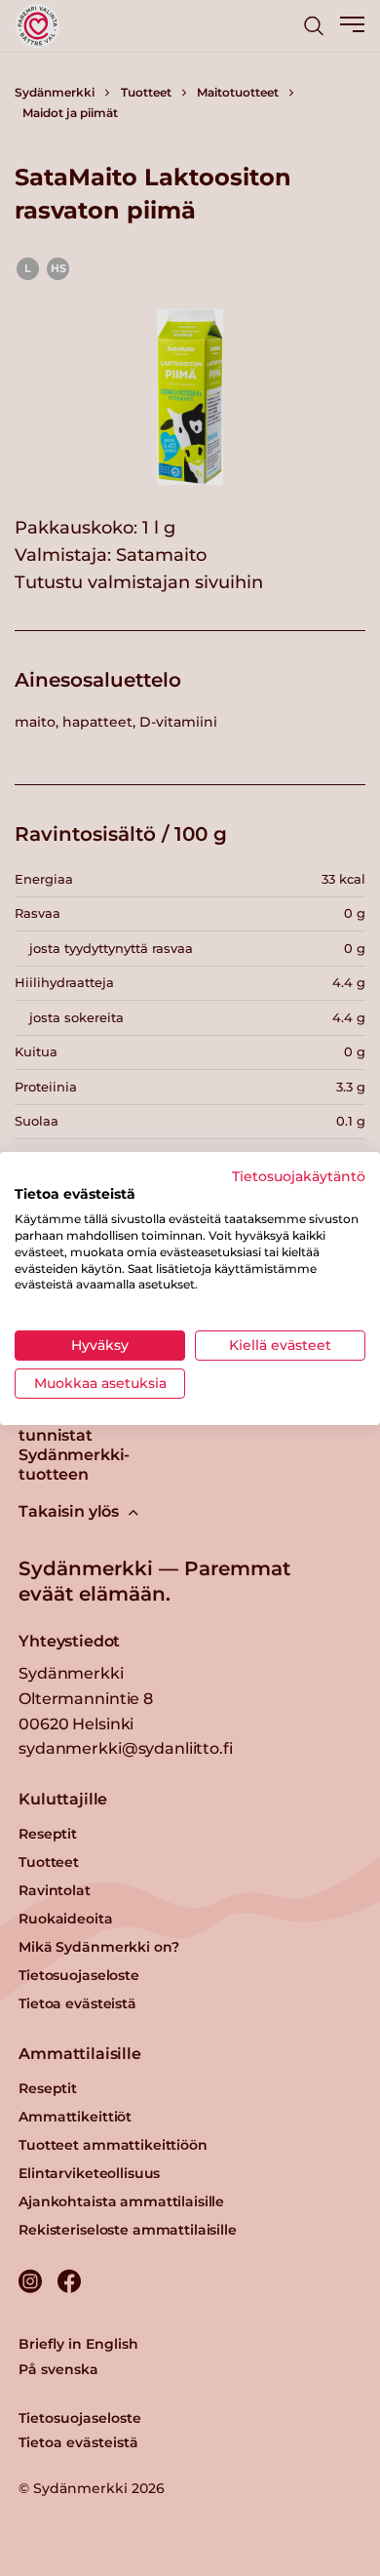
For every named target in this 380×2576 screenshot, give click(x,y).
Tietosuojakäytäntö (299, 1175)
